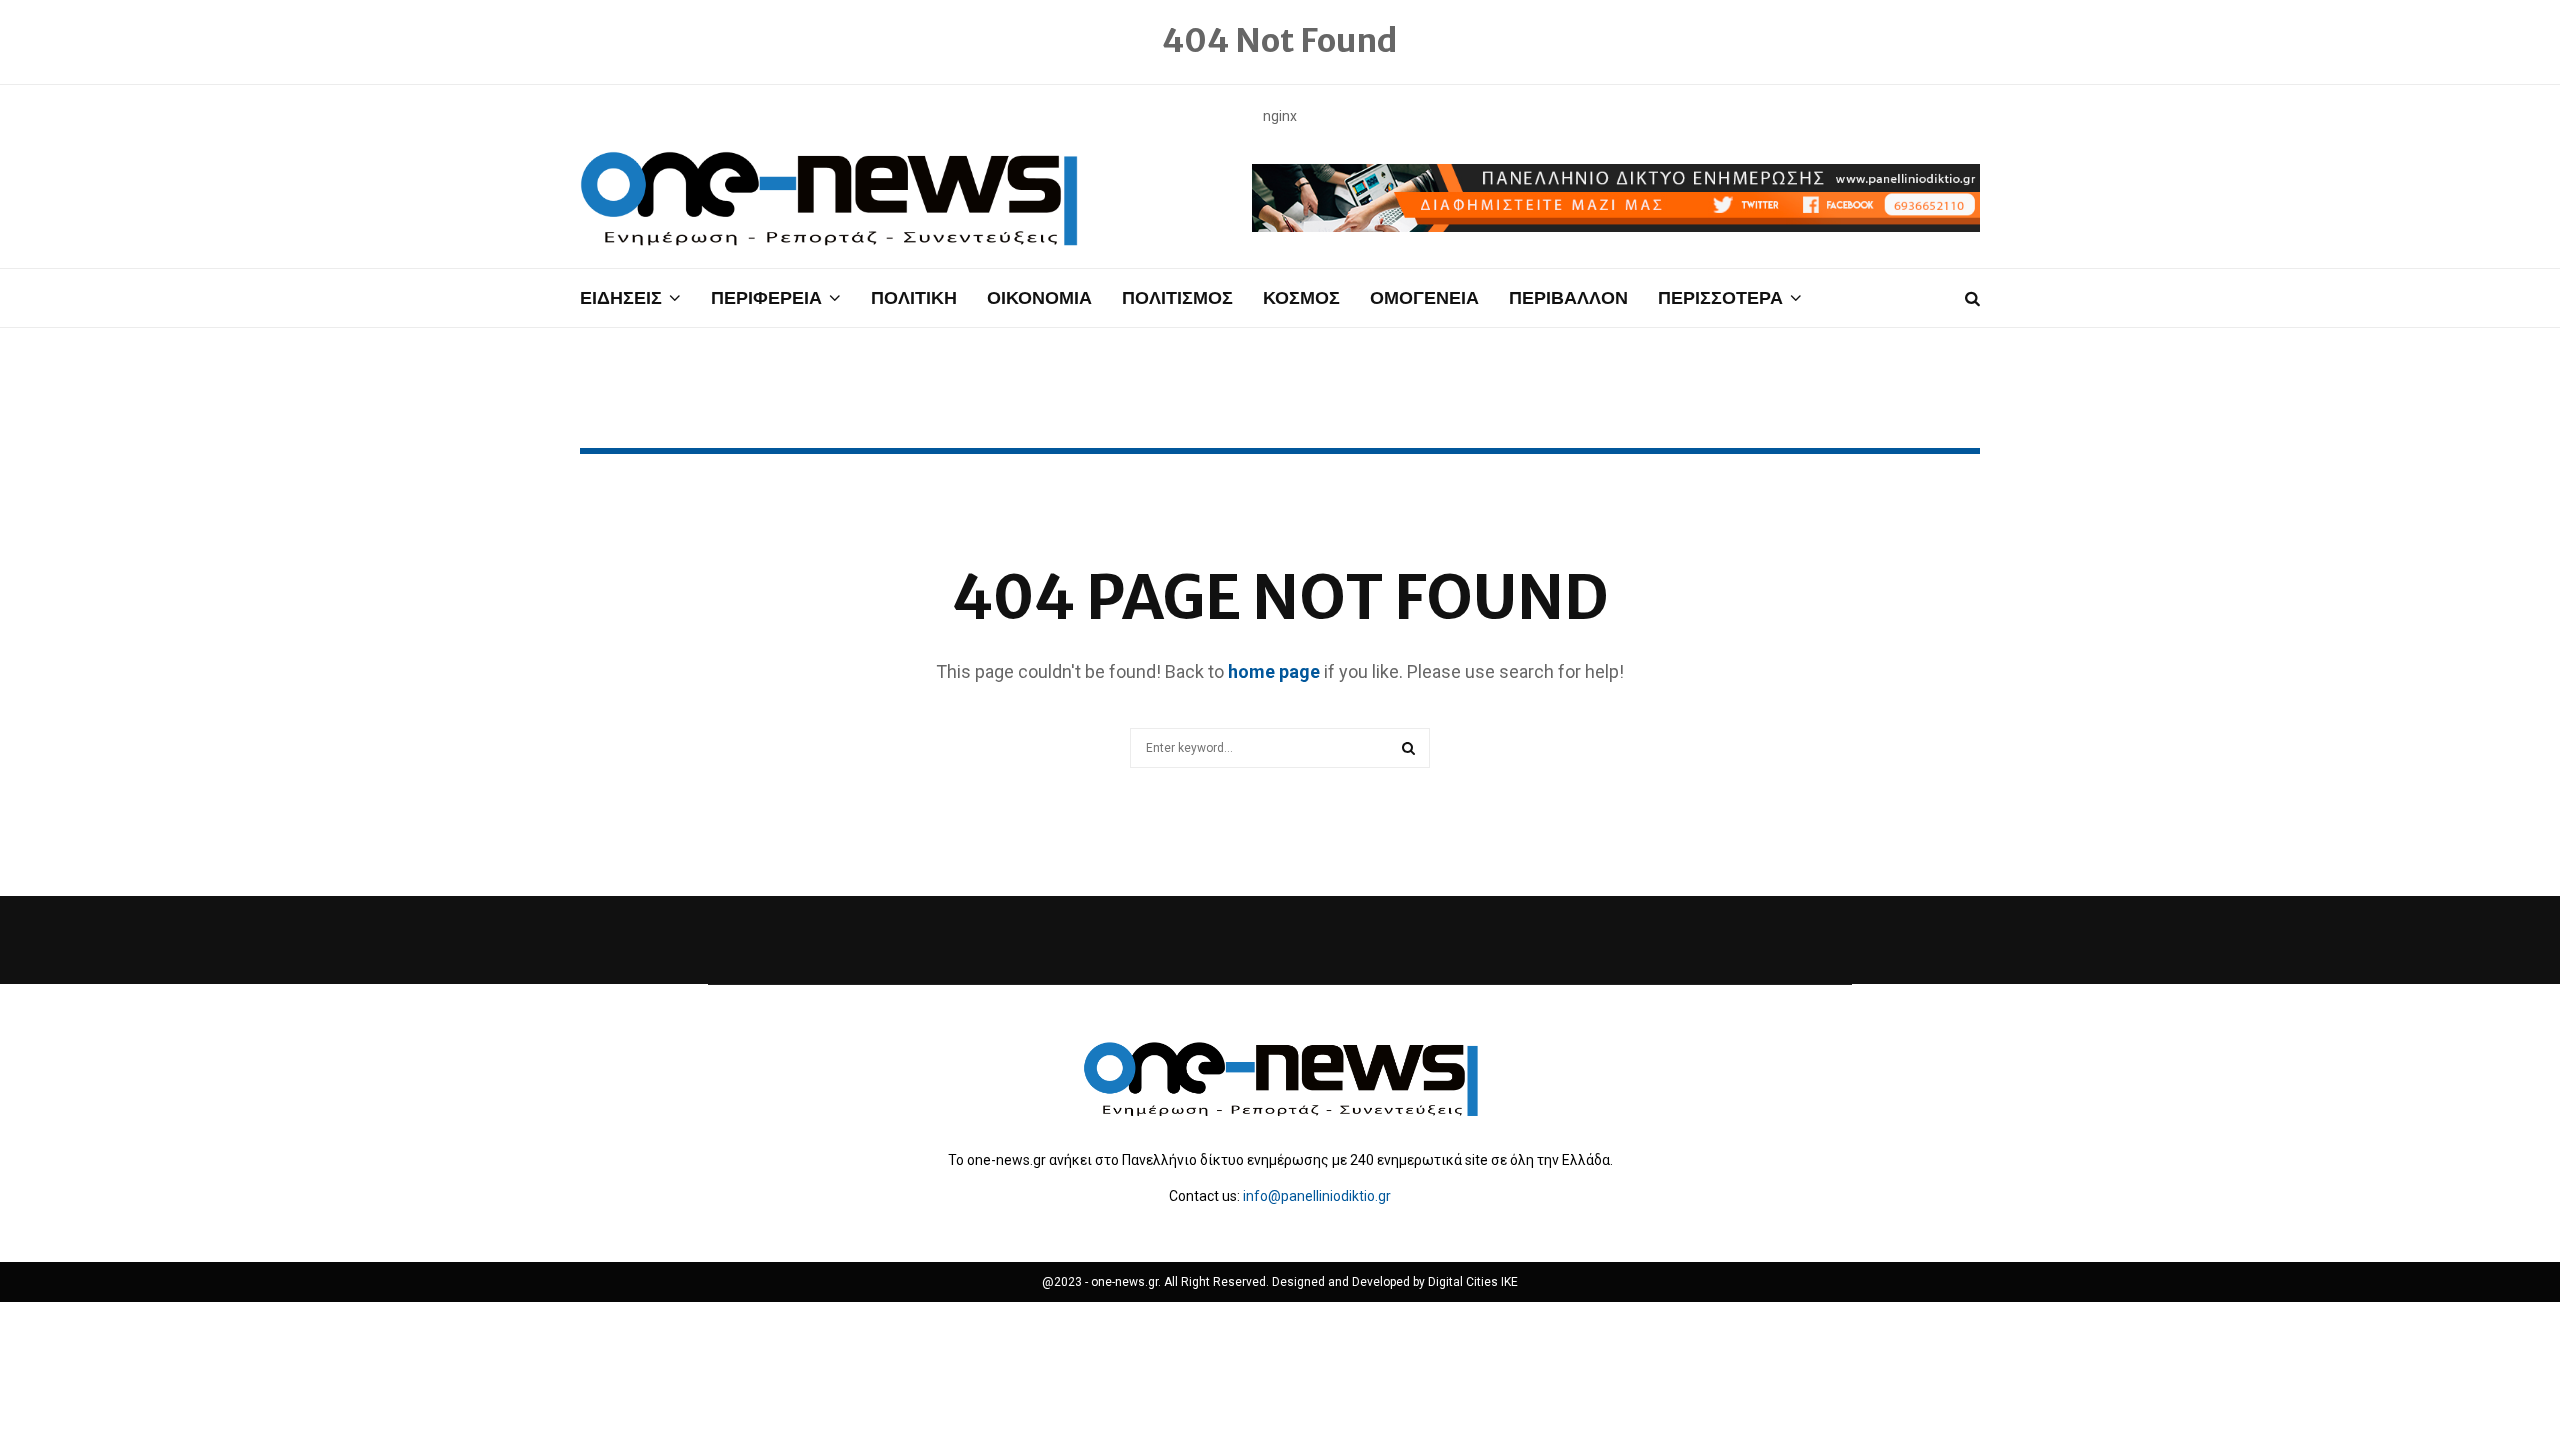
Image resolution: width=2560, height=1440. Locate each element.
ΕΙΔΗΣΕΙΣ (621, 297)
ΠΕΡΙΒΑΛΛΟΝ (1568, 297)
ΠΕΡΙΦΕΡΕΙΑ (766, 297)
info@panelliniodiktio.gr (1317, 1196)
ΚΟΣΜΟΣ (1301, 297)
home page (1274, 671)
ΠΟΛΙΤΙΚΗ (914, 297)
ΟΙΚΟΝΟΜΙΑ (1039, 297)
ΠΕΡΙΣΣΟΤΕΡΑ (1720, 297)
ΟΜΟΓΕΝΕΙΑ (1424, 297)
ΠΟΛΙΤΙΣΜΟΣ (1177, 297)
